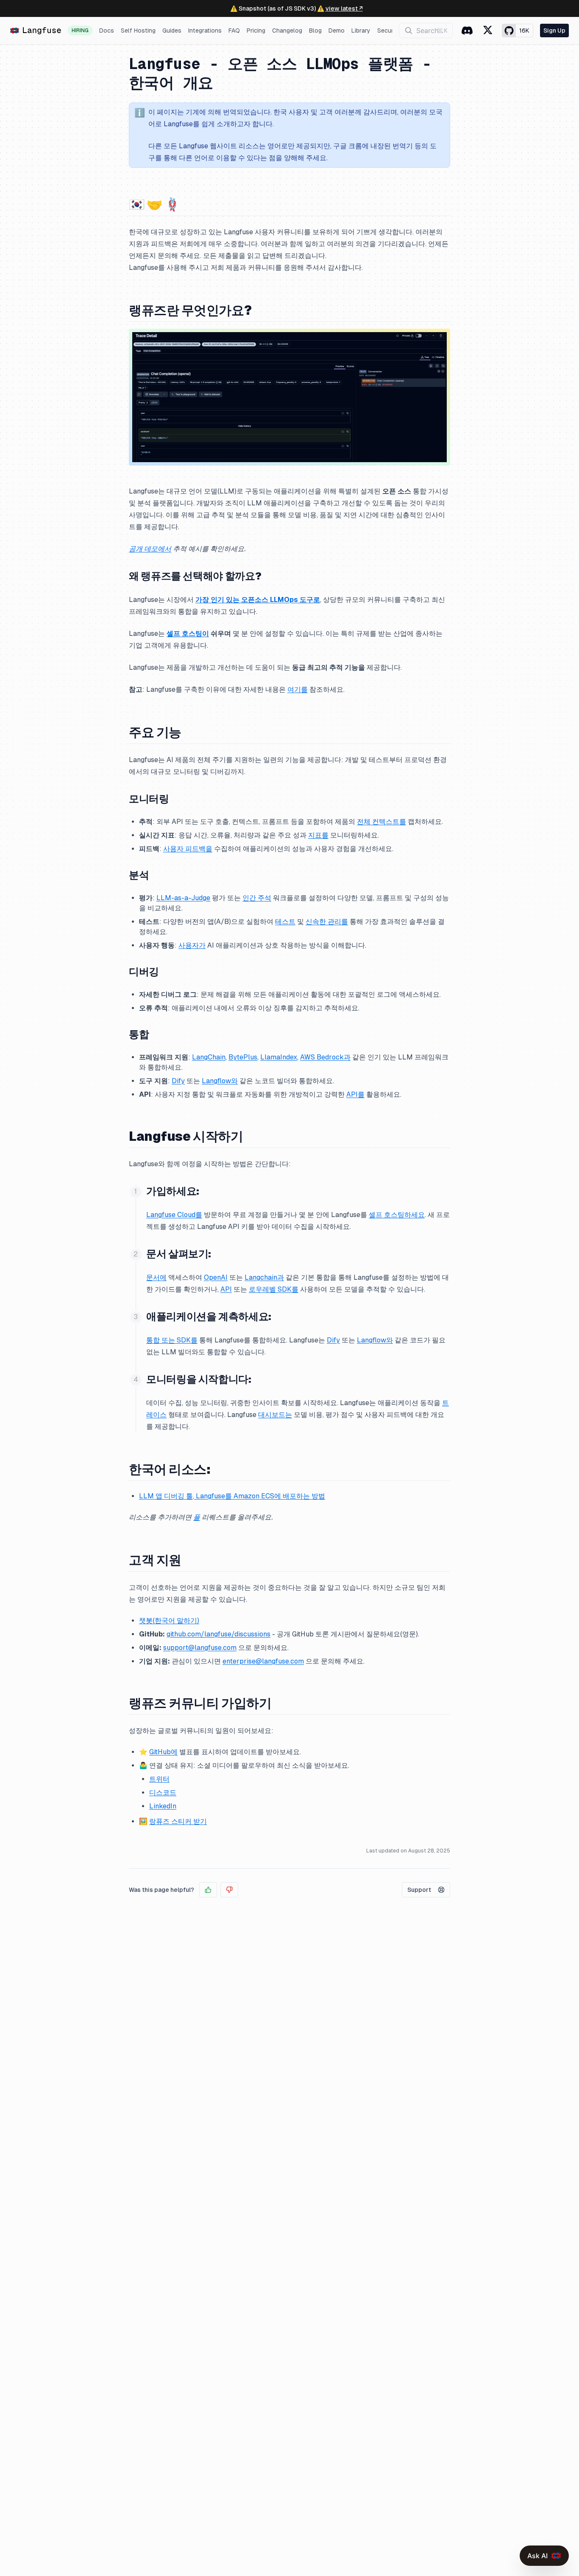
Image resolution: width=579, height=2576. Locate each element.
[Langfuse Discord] (467, 31)
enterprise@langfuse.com (263, 1661)
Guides (172, 31)
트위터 (159, 1779)
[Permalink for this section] (187, 204)
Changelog (287, 31)
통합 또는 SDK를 (172, 1340)
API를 (355, 1094)
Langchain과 (264, 1277)
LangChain (209, 1057)
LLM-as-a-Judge (183, 898)
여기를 (298, 689)
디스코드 (163, 1793)
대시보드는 (275, 1415)
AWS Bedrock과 (325, 1057)
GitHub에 (163, 1752)
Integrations (205, 31)
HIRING (80, 31)
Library (361, 31)
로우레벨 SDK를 (274, 1289)
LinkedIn (163, 1806)
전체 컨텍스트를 (381, 822)
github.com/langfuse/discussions (219, 1634)
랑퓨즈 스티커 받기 (178, 1821)
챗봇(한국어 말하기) (169, 1621)
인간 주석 (257, 898)
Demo (337, 31)
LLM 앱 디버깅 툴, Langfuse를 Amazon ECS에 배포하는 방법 (232, 1496)
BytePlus (243, 1057)
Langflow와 (220, 1081)
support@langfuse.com (200, 1648)
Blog (315, 31)
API (226, 1289)
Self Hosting (138, 31)
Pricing (256, 31)
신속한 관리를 (327, 922)
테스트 (285, 922)
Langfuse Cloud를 (174, 1215)
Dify (178, 1081)
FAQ (234, 31)
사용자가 (192, 945)
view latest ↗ (344, 8)
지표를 (318, 835)
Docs (107, 31)
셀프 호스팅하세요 (397, 1215)
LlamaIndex (279, 1057)
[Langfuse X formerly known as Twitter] (488, 31)
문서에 (156, 1277)
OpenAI (216, 1277)
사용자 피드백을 (188, 849)
